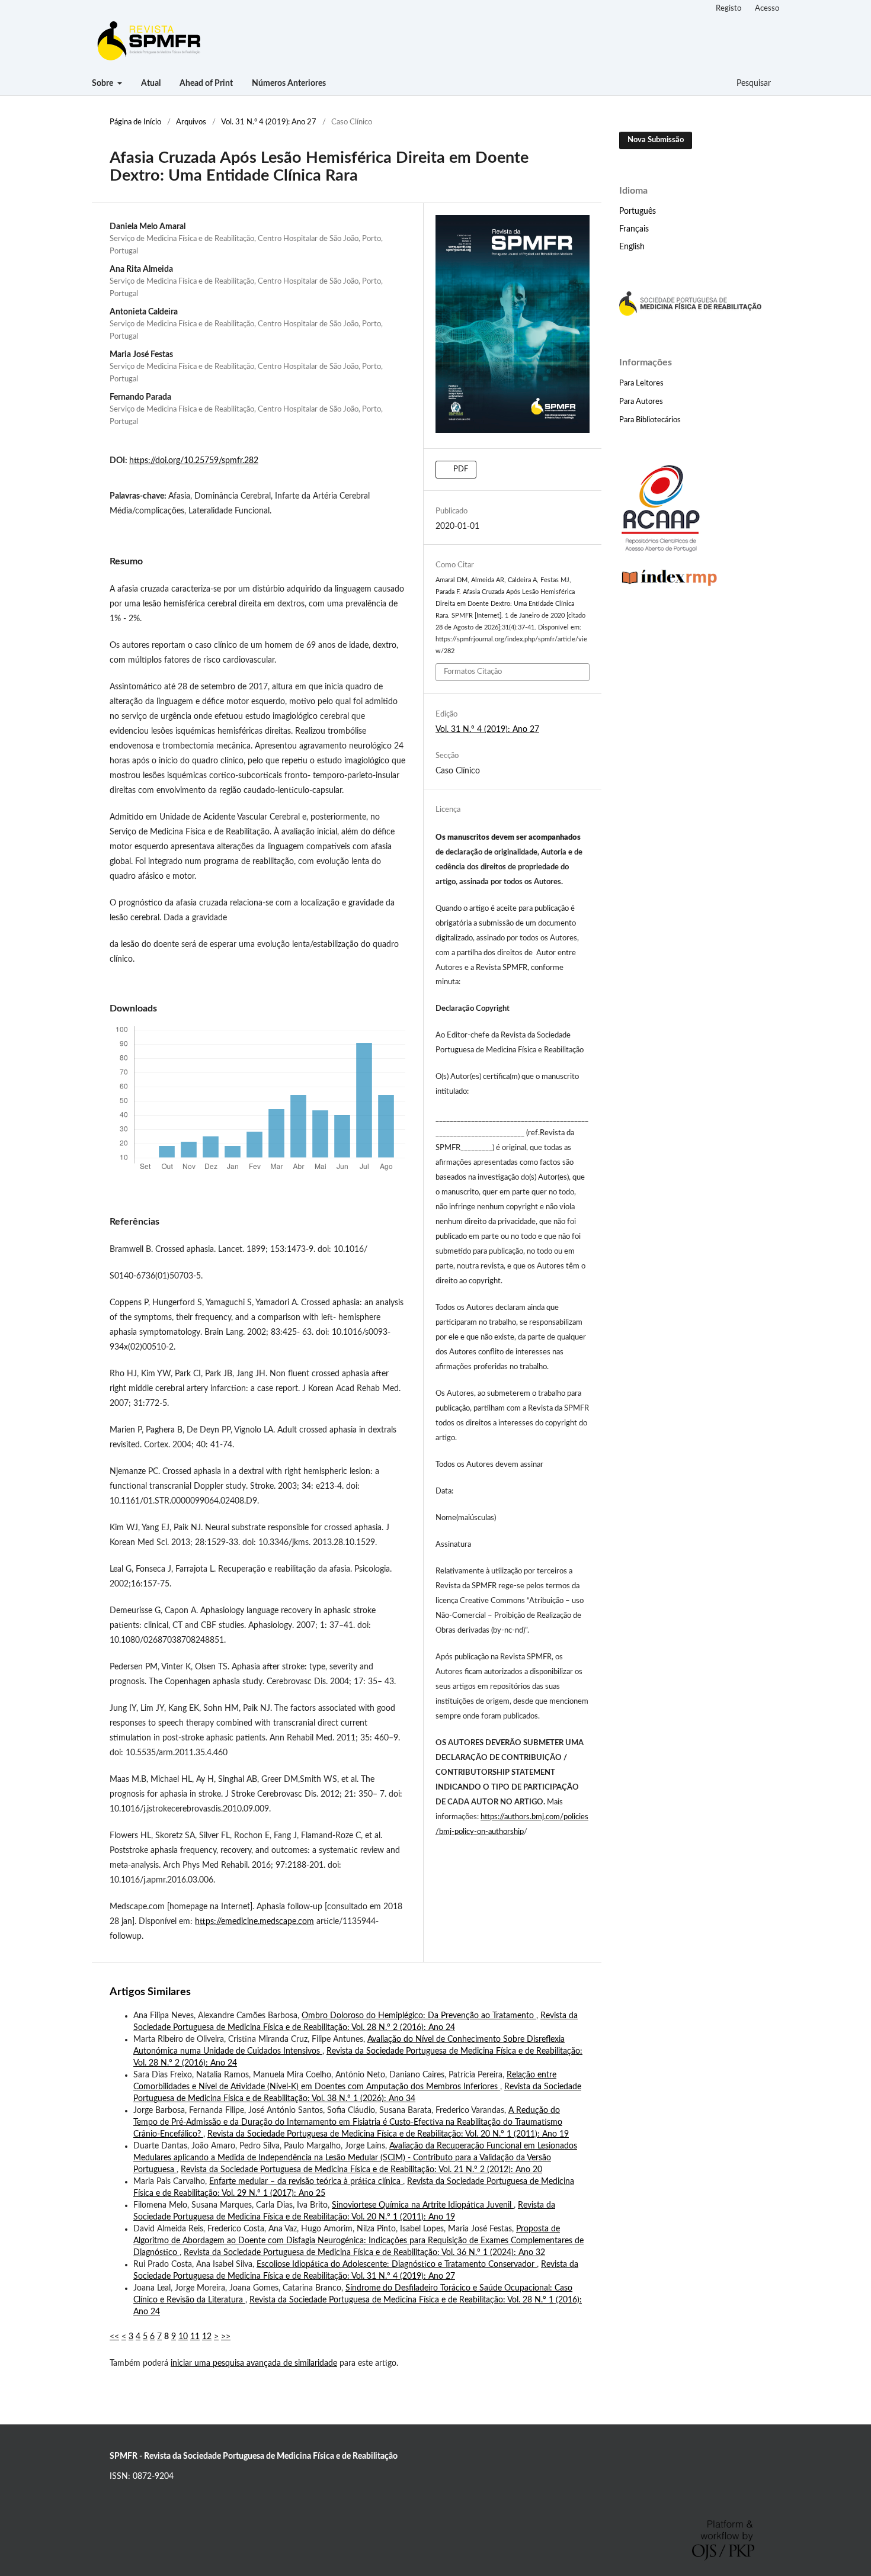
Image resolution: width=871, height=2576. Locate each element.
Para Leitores (641, 383)
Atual (151, 83)
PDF (460, 469)
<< (114, 2337)
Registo (728, 9)
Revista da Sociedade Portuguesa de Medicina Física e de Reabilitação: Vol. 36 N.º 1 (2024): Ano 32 (364, 2253)
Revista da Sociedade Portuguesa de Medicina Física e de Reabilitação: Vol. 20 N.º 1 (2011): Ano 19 (388, 2134)
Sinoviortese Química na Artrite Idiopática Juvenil (423, 2205)
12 (207, 2337)
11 (195, 2337)
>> (226, 2337)
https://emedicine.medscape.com (254, 1922)
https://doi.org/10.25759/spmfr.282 (194, 461)
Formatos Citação (473, 672)
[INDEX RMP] (670, 587)
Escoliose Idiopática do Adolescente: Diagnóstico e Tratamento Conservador (397, 2265)
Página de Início (135, 122)
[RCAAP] (661, 550)
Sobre (103, 83)
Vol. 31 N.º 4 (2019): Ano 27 (269, 122)
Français (634, 229)
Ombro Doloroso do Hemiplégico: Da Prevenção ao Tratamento (419, 2016)
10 (183, 2337)
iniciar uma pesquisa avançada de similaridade (254, 2363)
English (632, 247)
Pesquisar (752, 83)
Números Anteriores (289, 83)
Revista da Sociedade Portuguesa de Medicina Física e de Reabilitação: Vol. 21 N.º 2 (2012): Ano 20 (361, 2170)
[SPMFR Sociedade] (690, 313)
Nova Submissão (656, 140)
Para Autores (641, 402)
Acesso (767, 9)
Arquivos (191, 122)
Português (638, 211)
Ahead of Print (206, 83)
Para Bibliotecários (650, 420)
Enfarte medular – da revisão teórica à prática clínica (306, 2182)
